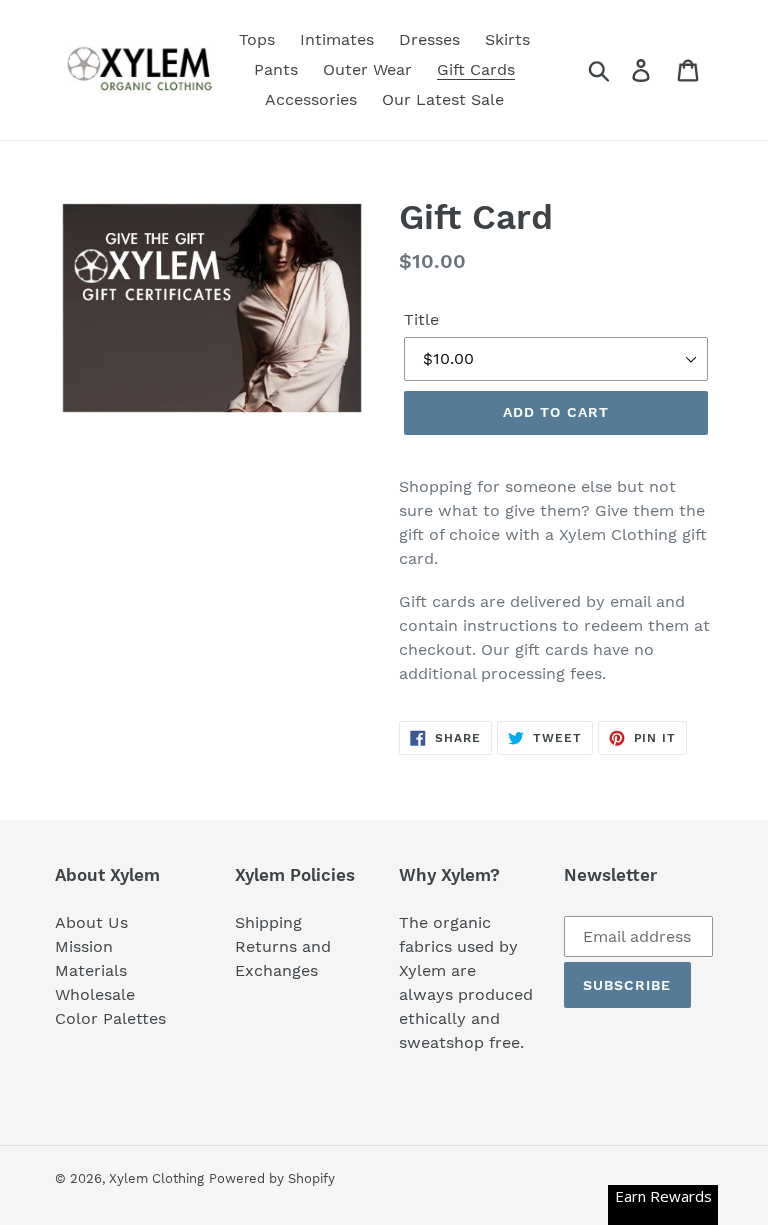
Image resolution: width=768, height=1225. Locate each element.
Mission (84, 946)
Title (421, 319)
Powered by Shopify (272, 1178)
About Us (91, 922)
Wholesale (95, 994)
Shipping (268, 922)
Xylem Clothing (156, 1178)
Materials (91, 970)
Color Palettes (110, 1018)
